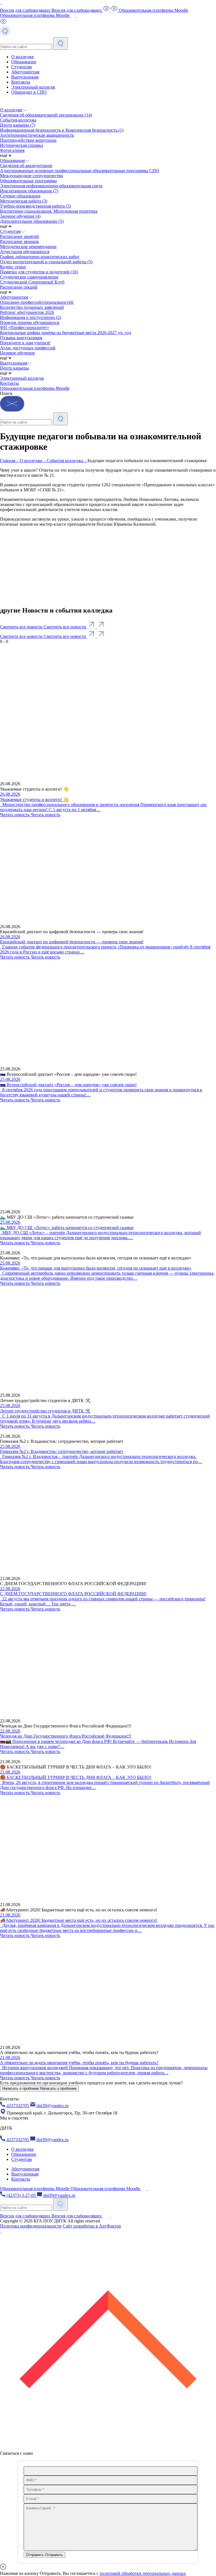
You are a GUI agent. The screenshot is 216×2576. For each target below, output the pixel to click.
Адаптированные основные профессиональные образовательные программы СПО (80, 171)
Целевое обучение (17, 353)
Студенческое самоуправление (29, 277)
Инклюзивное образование (29, 191)
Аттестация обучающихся (25, 252)
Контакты (21, 82)
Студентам (22, 67)
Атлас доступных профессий (28, 348)
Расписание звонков (19, 241)
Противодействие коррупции (28, 140)
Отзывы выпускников (21, 338)
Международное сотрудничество (31, 176)
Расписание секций (19, 287)
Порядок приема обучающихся (30, 322)
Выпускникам (25, 77)
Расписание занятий (19, 236)
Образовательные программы (28, 181)
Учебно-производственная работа (35, 206)
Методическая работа (24, 201)
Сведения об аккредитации (26, 166)
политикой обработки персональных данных (143, 2573)
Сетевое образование (20, 196)
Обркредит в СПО (29, 92)
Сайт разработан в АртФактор (92, 2226)
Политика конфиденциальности (31, 2226)
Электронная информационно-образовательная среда (51, 186)
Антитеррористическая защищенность (37, 135)
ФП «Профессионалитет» (25, 328)
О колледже (22, 57)
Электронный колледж (33, 87)
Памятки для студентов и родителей (39, 272)
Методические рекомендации (28, 247)
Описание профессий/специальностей (37, 302)
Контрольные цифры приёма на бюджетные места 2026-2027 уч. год (66, 333)
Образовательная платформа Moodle (35, 388)
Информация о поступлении (31, 317)
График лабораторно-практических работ (40, 257)
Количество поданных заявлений (32, 307)
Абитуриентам (25, 72)
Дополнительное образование (32, 221)
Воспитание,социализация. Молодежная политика (49, 211)
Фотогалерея (12, 150)
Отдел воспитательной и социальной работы (46, 262)
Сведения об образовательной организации (46, 115)
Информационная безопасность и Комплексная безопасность (62, 130)
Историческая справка (22, 145)
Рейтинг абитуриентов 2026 (27, 312)
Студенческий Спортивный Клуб (32, 282)
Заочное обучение (20, 216)
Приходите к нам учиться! (25, 343)
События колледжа (18, 120)
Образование (24, 62)
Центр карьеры (18, 125)
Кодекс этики (13, 267)
